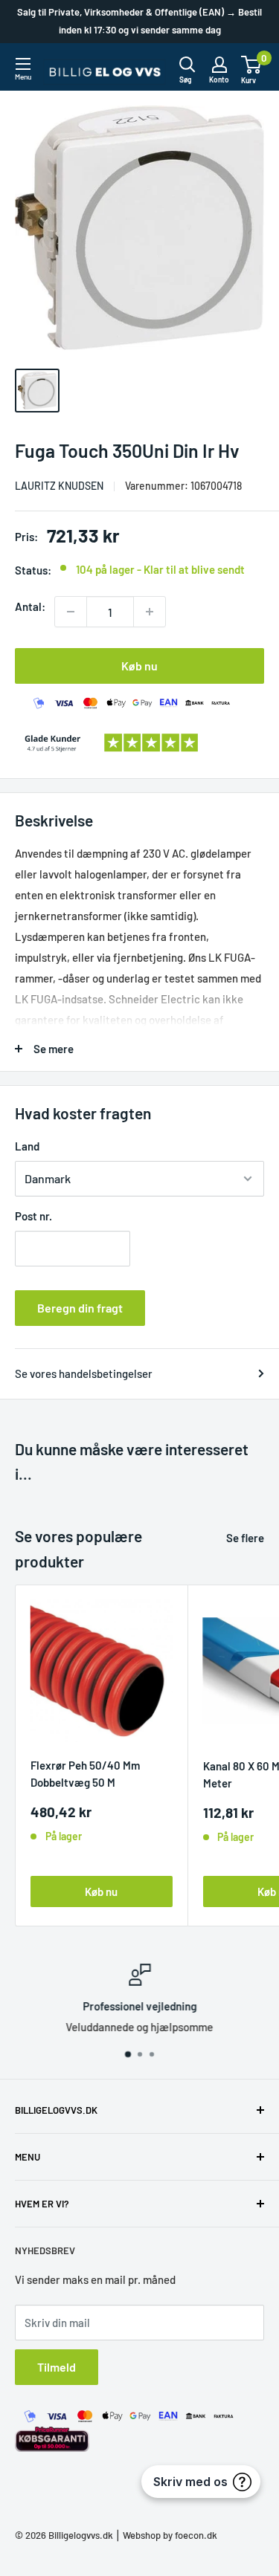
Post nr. (33, 1216)
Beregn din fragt (80, 1308)
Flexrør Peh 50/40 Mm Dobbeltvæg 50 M (85, 1774)
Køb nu (139, 666)
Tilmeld (57, 2367)
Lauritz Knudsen (59, 486)
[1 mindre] (71, 612)
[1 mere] (150, 612)
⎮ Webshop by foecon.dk (165, 2535)
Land (27, 1146)
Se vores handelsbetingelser (84, 1373)
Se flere (245, 1538)
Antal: (30, 606)
